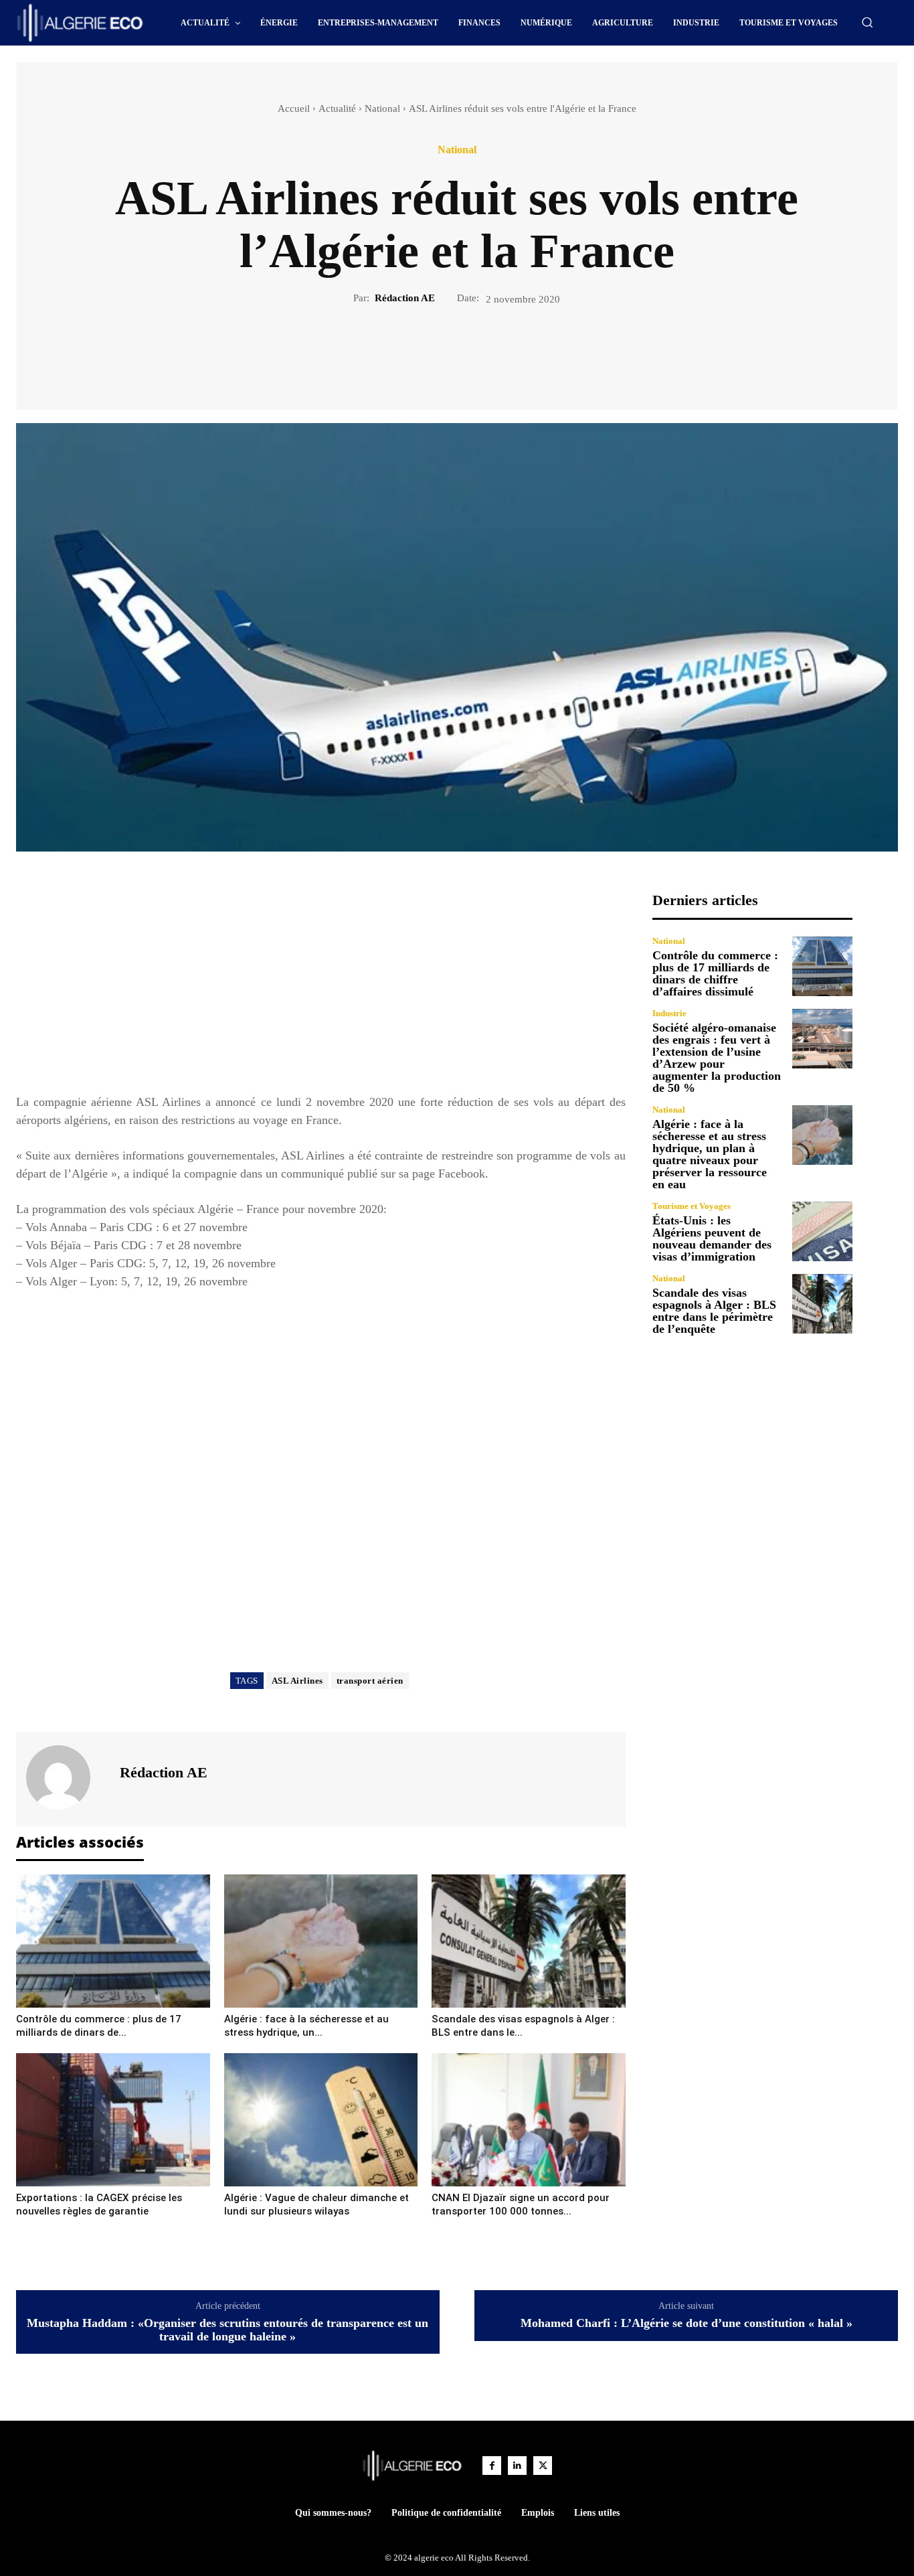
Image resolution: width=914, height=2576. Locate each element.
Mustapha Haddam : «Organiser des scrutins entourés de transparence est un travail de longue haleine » (227, 2330)
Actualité (337, 108)
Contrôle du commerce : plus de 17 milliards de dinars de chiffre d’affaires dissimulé (715, 973)
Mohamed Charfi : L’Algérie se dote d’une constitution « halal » (687, 2323)
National (382, 108)
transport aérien (370, 1681)
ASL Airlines (297, 1681)
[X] (442, 351)
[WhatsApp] (503, 351)
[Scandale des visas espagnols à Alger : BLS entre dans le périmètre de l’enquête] (529, 1941)
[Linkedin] (517, 2466)
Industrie (669, 1013)
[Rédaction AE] (66, 1777)
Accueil (294, 108)
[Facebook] (411, 351)
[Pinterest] (472, 351)
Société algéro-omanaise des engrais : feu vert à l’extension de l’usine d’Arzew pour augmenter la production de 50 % (717, 1058)
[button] (867, 22)
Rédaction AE (405, 298)
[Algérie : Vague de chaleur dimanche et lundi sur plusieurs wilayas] (321, 2120)
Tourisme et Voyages (692, 1206)
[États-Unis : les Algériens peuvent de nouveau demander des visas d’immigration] (822, 1232)
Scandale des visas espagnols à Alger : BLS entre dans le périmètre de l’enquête (714, 1311)
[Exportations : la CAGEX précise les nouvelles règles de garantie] (113, 2120)
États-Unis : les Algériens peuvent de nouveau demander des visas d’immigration (712, 1238)
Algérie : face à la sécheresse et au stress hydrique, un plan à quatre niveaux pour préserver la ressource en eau (710, 1154)
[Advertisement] (321, 985)
